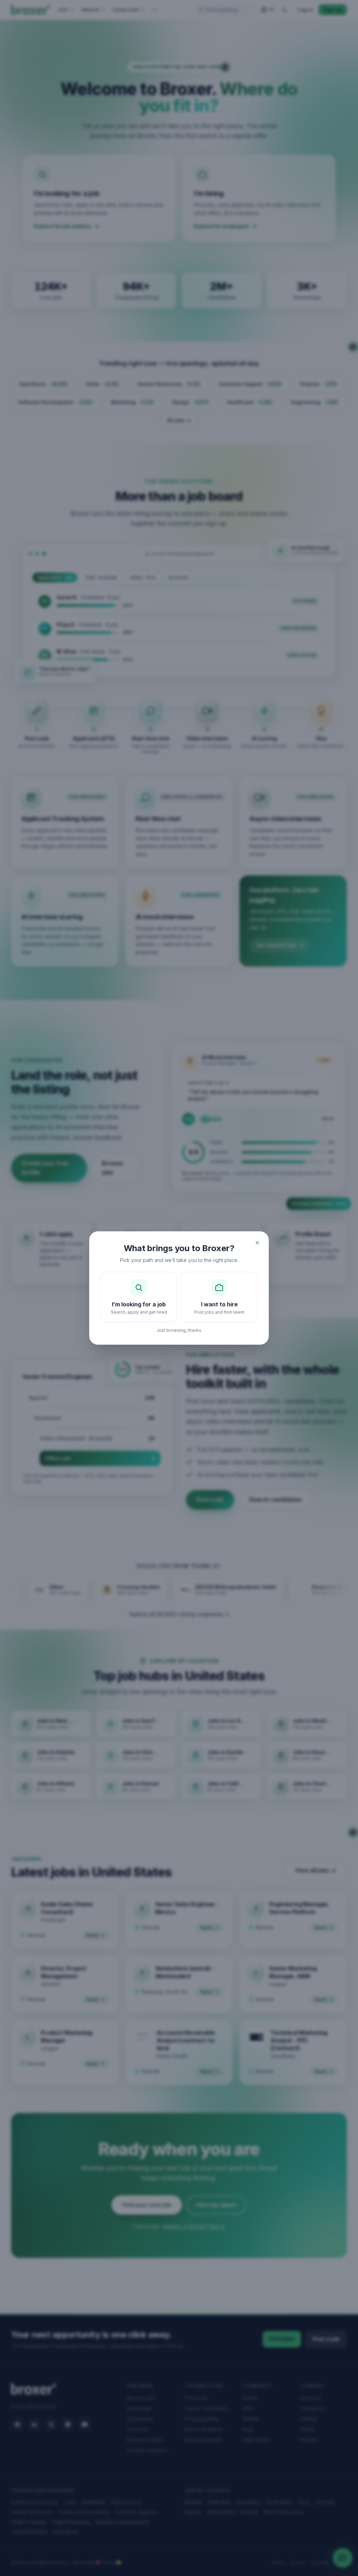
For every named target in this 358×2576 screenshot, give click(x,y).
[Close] (257, 1243)
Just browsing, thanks (179, 1330)
